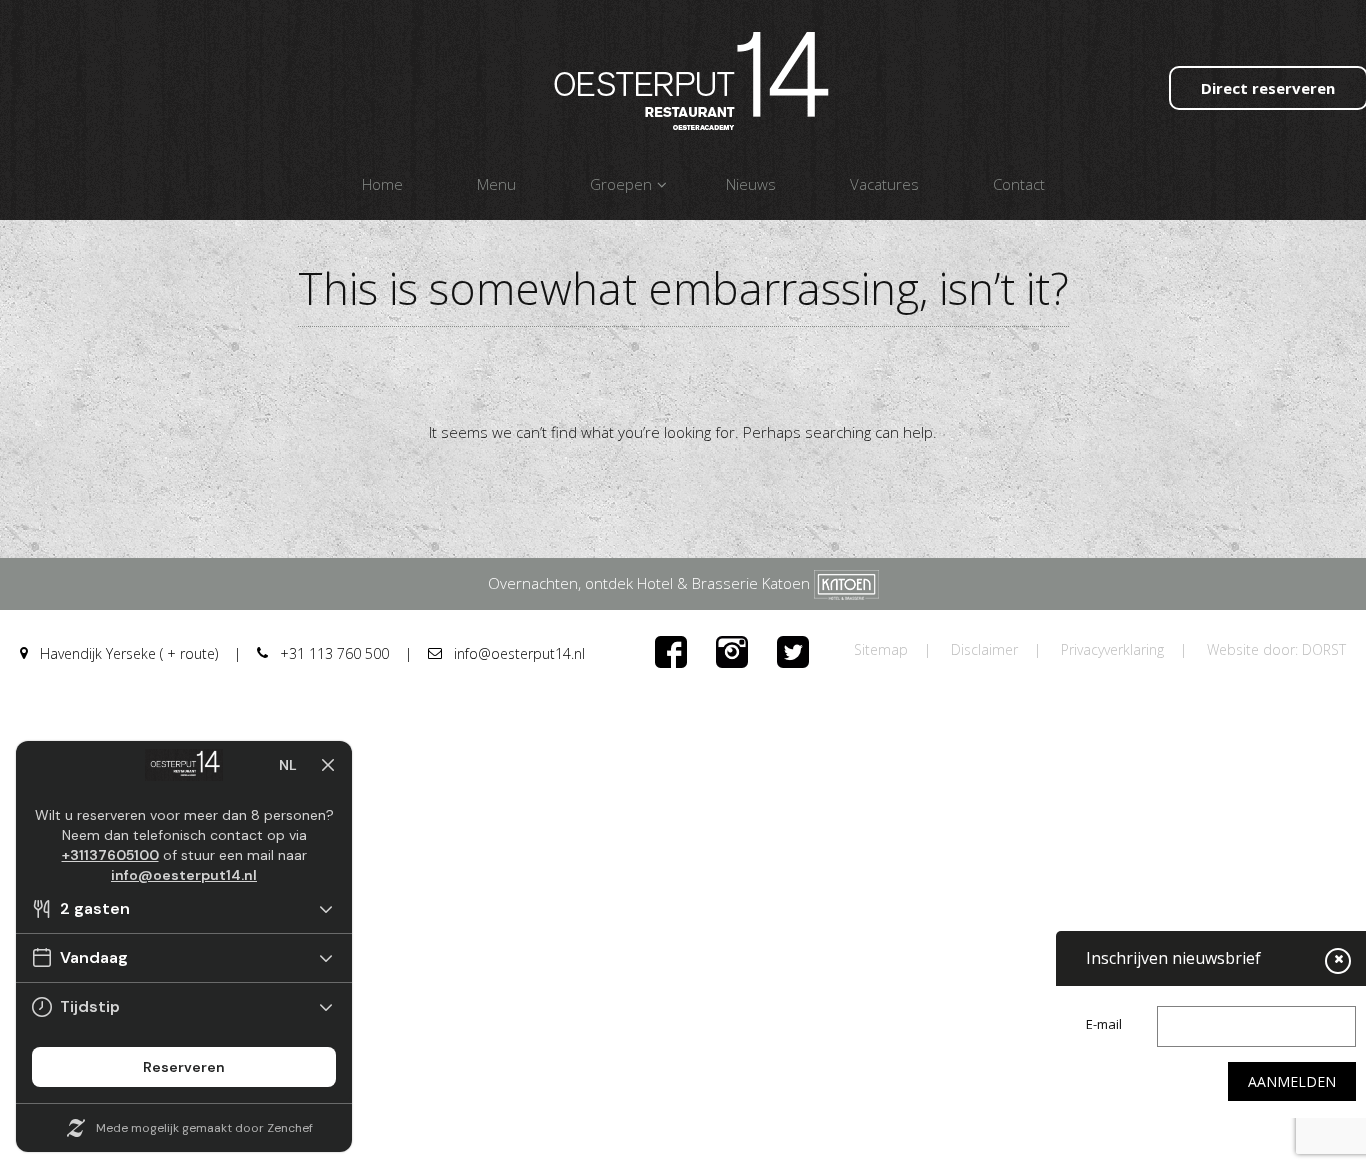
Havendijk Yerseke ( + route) (127, 653)
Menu (496, 184)
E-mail (1104, 1024)
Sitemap (881, 649)
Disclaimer (984, 649)
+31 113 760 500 (332, 653)
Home (382, 184)
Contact (1019, 184)
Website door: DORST (1276, 649)
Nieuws (751, 184)
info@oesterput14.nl (517, 653)
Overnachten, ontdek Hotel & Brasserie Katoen (651, 583)
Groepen (621, 184)
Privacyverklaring (1112, 649)
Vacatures (884, 184)
